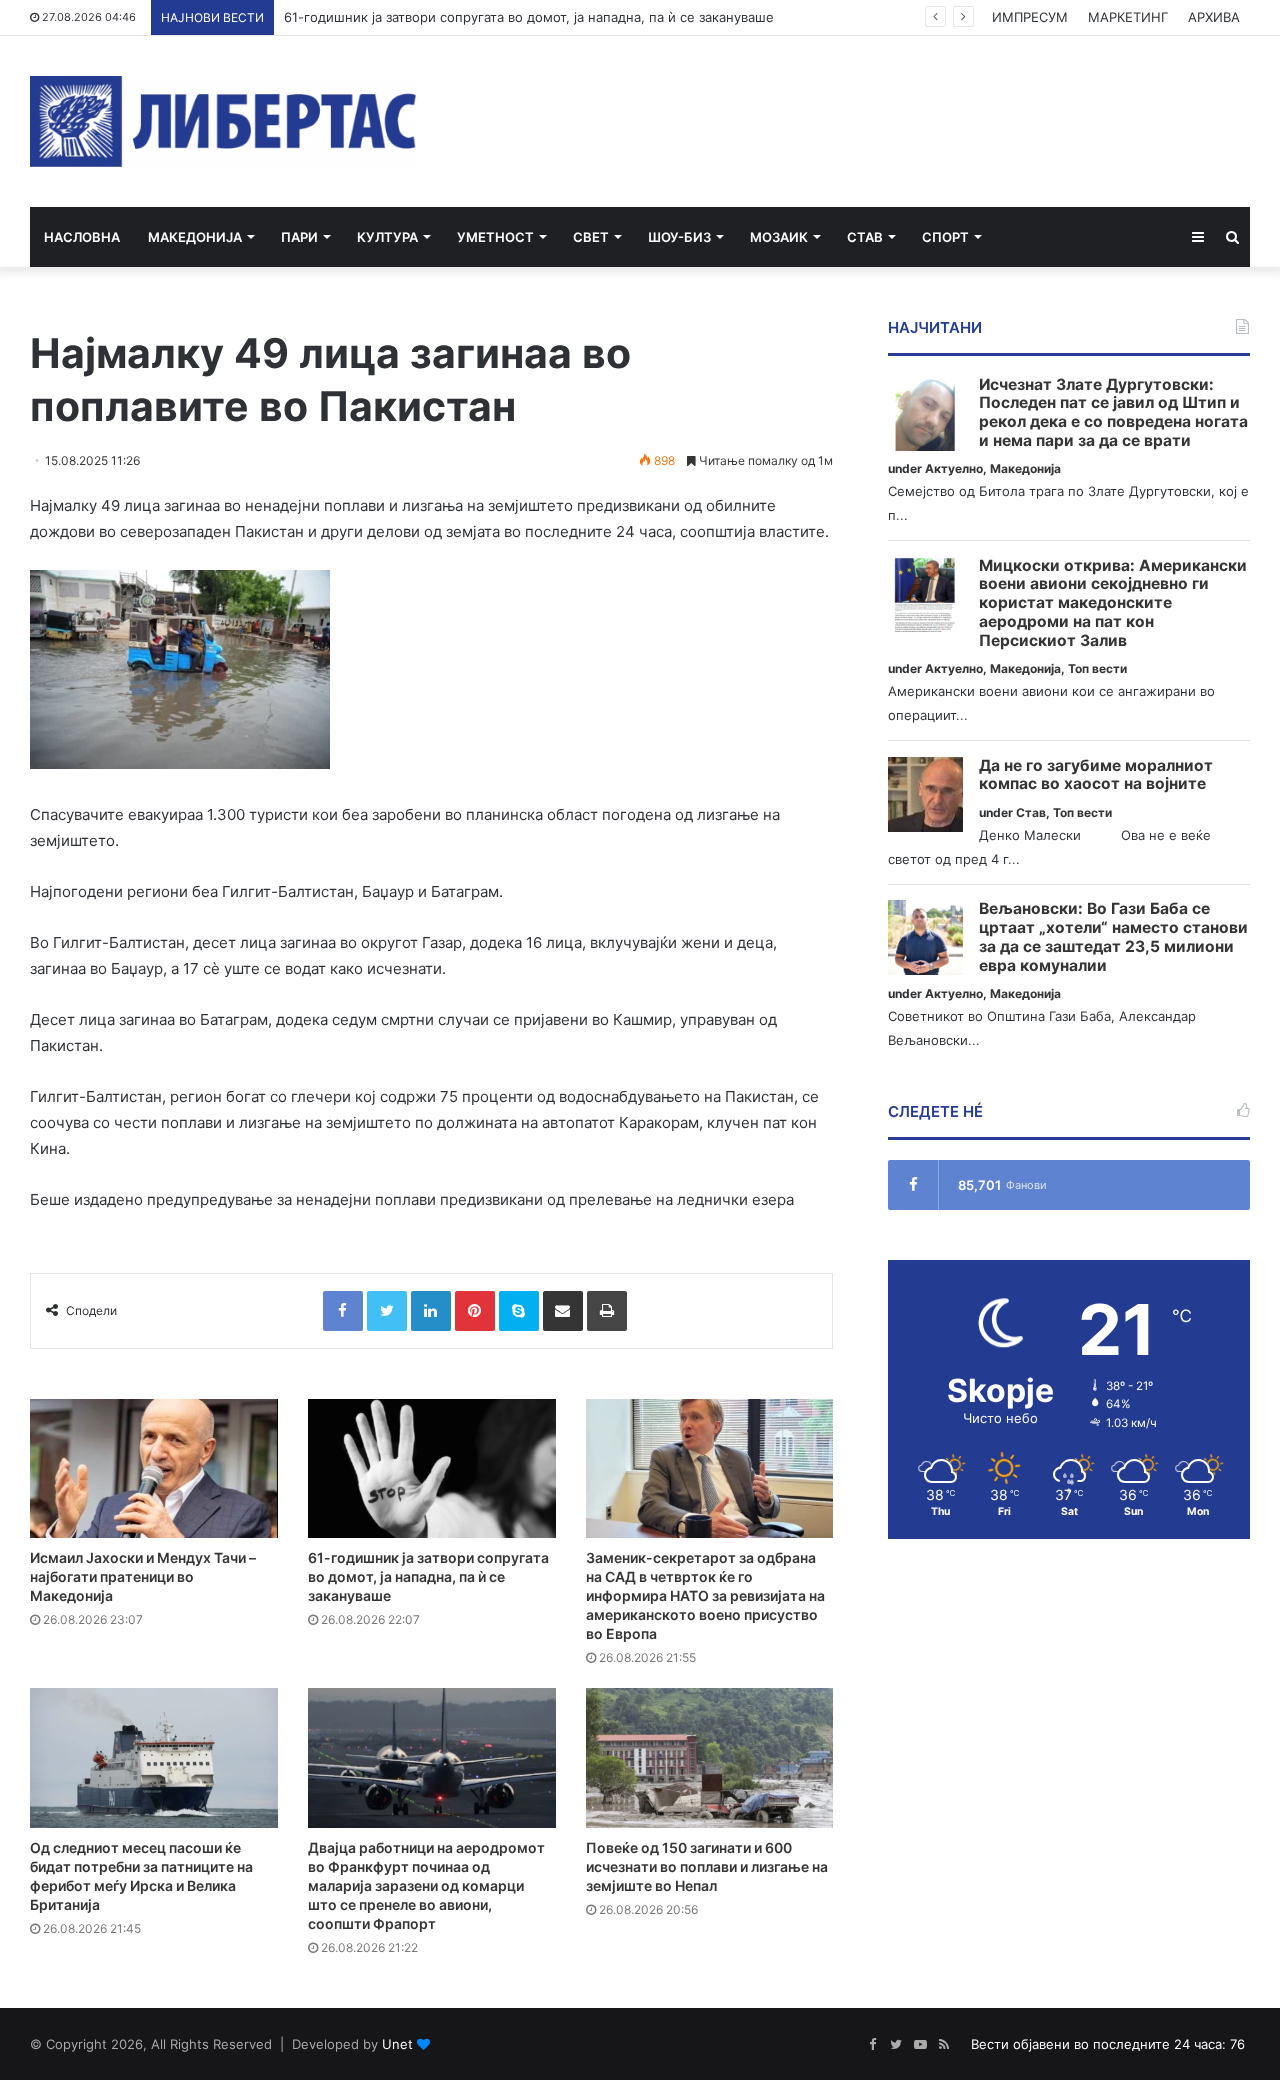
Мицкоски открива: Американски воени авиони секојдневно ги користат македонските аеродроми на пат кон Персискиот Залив (1113, 603)
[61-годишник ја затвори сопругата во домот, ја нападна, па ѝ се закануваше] (432, 1469)
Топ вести (1097, 668)
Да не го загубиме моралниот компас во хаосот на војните (1096, 775)
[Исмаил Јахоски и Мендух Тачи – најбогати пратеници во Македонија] (154, 1469)
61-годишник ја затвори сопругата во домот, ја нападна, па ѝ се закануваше (529, 17)
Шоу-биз (679, 237)
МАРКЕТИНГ (1128, 17)
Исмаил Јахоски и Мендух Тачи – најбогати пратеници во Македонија (143, 1576)
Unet (397, 2044)
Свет (591, 237)
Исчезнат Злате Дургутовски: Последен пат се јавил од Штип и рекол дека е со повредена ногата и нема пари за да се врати (1113, 413)
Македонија (195, 237)
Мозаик (779, 237)
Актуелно (954, 468)
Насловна (82, 237)
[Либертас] (223, 121)
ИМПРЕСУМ (1030, 17)
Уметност (495, 237)
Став (865, 237)
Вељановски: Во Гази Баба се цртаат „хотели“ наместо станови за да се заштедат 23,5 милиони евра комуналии (1113, 937)
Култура (387, 237)
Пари (299, 237)
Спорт (945, 237)
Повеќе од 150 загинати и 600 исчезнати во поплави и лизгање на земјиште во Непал (707, 1866)
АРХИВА (1214, 17)
